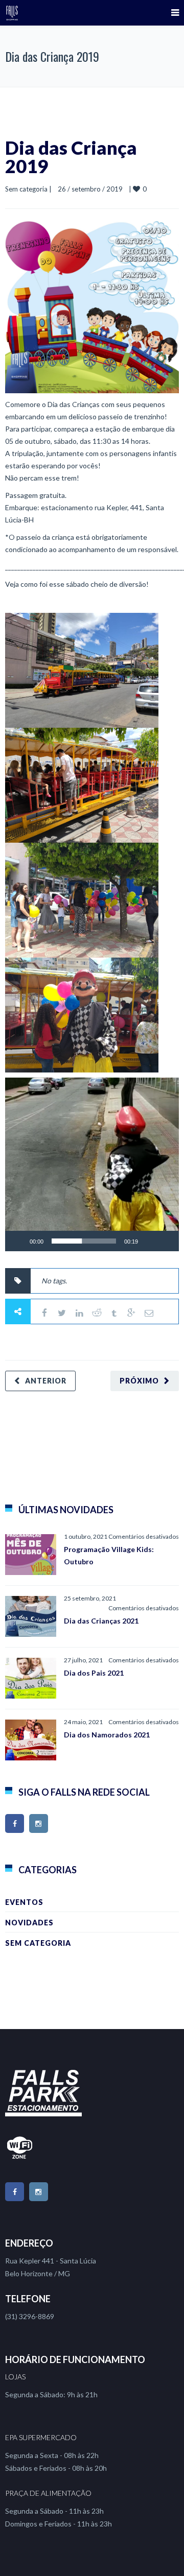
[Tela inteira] (166, 1241)
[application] (92, 1164)
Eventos (24, 1902)
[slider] (84, 1241)
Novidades (29, 1923)
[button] (92, 1164)
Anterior (46, 1381)
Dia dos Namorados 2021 (107, 1735)
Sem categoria (26, 189)
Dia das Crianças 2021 (101, 1621)
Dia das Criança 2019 (71, 157)
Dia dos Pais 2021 (94, 1673)
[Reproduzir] (18, 1241)
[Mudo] (149, 1241)
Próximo (139, 1381)
